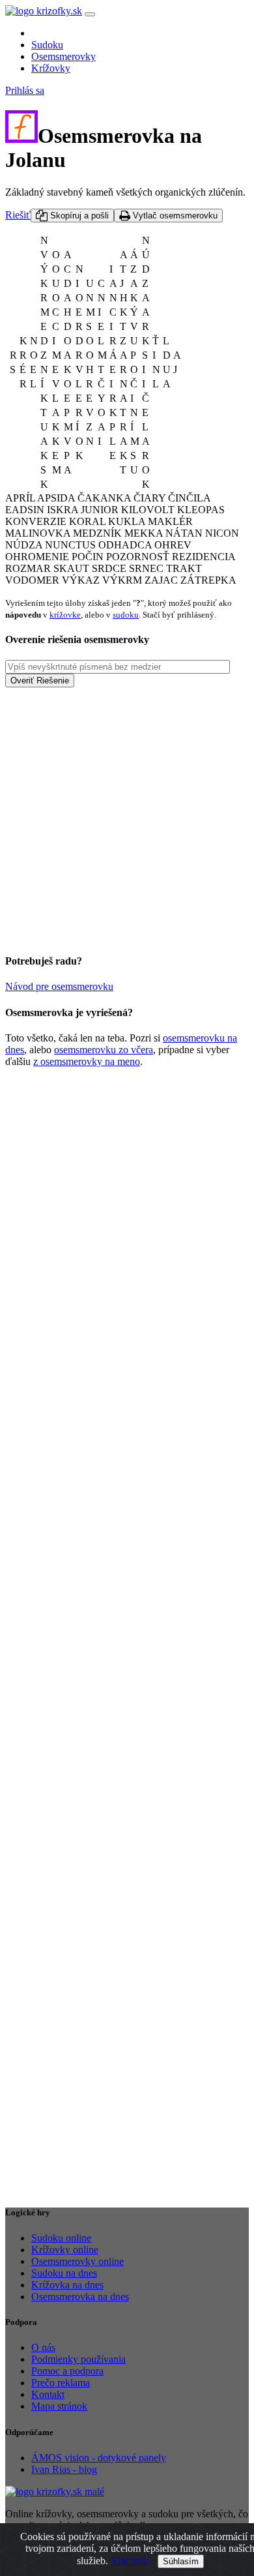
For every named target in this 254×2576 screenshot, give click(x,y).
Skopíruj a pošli (78, 216)
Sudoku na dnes (64, 2273)
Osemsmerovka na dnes (80, 2297)
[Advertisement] (127, 815)
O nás (43, 2347)
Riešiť (18, 215)
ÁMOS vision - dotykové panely (99, 2458)
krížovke (65, 615)
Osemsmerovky (63, 56)
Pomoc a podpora (67, 2371)
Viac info (130, 2561)
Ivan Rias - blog (64, 2469)
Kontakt (48, 2394)
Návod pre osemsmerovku (59, 986)
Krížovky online (65, 2250)
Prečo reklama (61, 2383)
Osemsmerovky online (78, 2261)
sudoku (126, 615)
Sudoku (47, 45)
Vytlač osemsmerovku (174, 216)
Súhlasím (181, 2561)
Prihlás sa (25, 90)
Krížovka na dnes (67, 2285)
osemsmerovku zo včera (104, 1050)
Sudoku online (61, 2238)
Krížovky (51, 68)
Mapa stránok (59, 2406)
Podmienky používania (78, 2359)
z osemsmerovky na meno (87, 1061)
